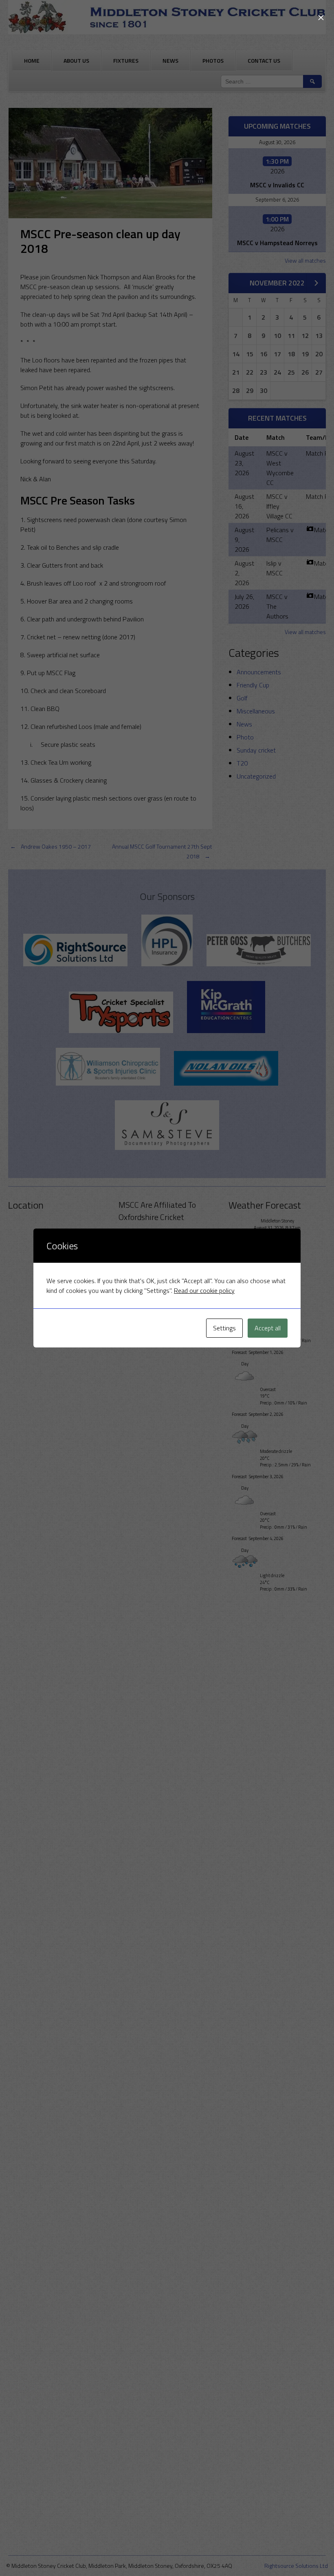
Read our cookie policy (204, 1290)
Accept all (268, 1328)
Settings (224, 1328)
